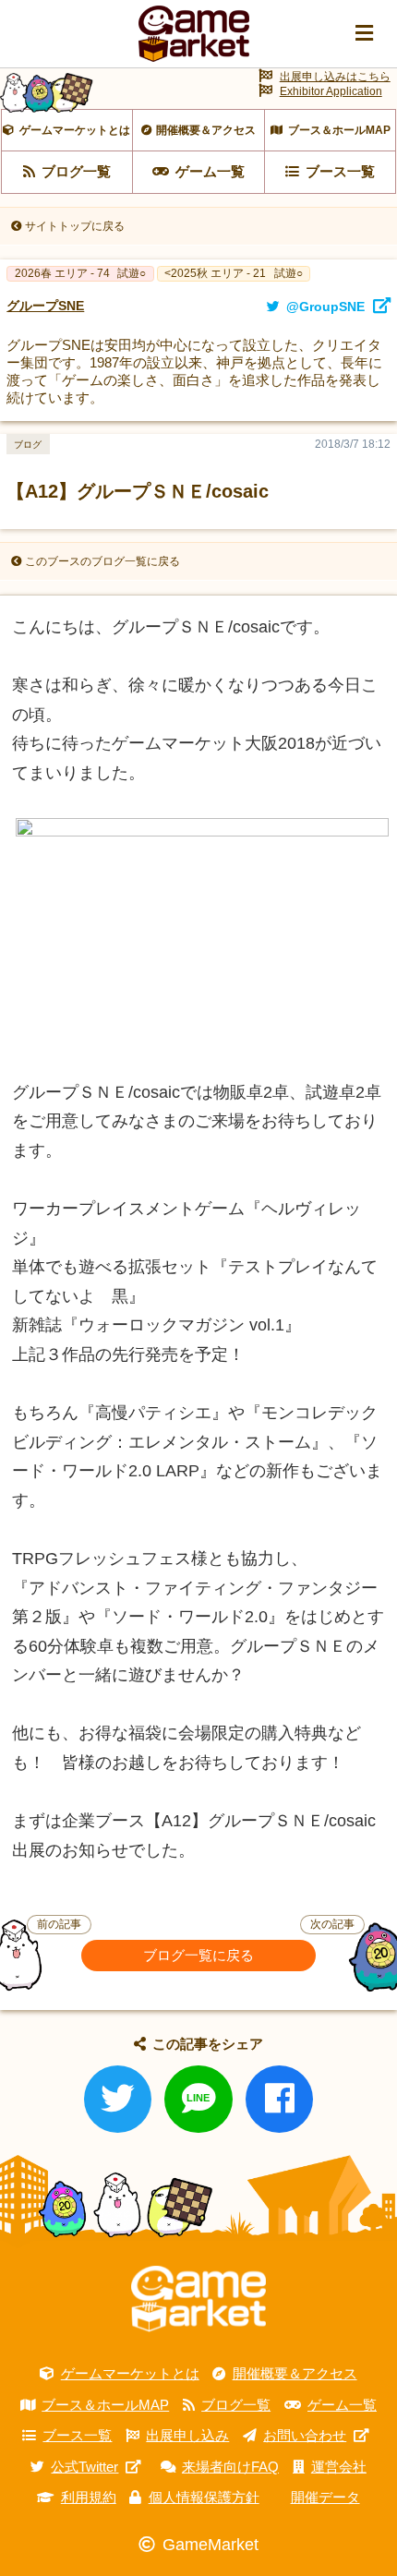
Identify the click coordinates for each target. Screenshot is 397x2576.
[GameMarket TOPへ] (198, 2299)
